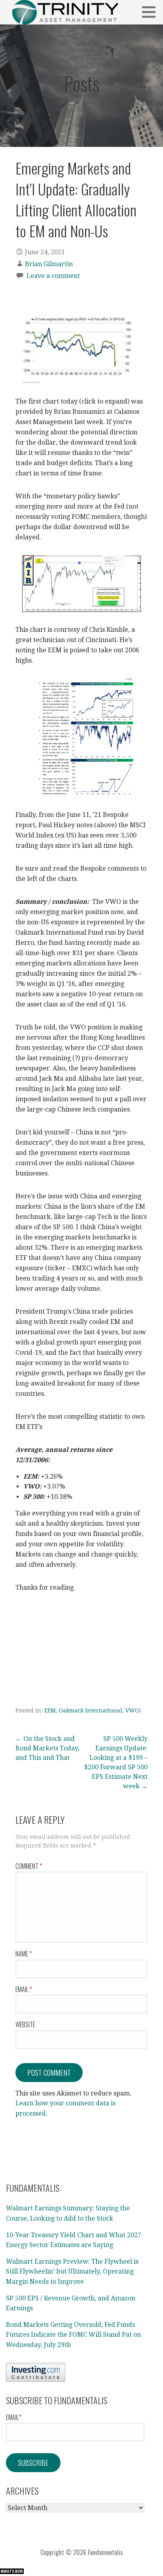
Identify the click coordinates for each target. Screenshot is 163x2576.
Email (24, 1989)
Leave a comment (53, 276)
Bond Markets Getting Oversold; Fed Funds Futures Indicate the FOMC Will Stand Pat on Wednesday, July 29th (73, 2335)
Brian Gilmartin (49, 264)
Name (24, 1954)
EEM (50, 1710)
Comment (29, 1866)
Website (25, 2024)
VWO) (133, 1710)
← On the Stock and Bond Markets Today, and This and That (47, 1748)
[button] (152, 12)
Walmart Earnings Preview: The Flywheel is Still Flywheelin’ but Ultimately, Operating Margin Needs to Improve (72, 2272)
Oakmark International (91, 1710)
